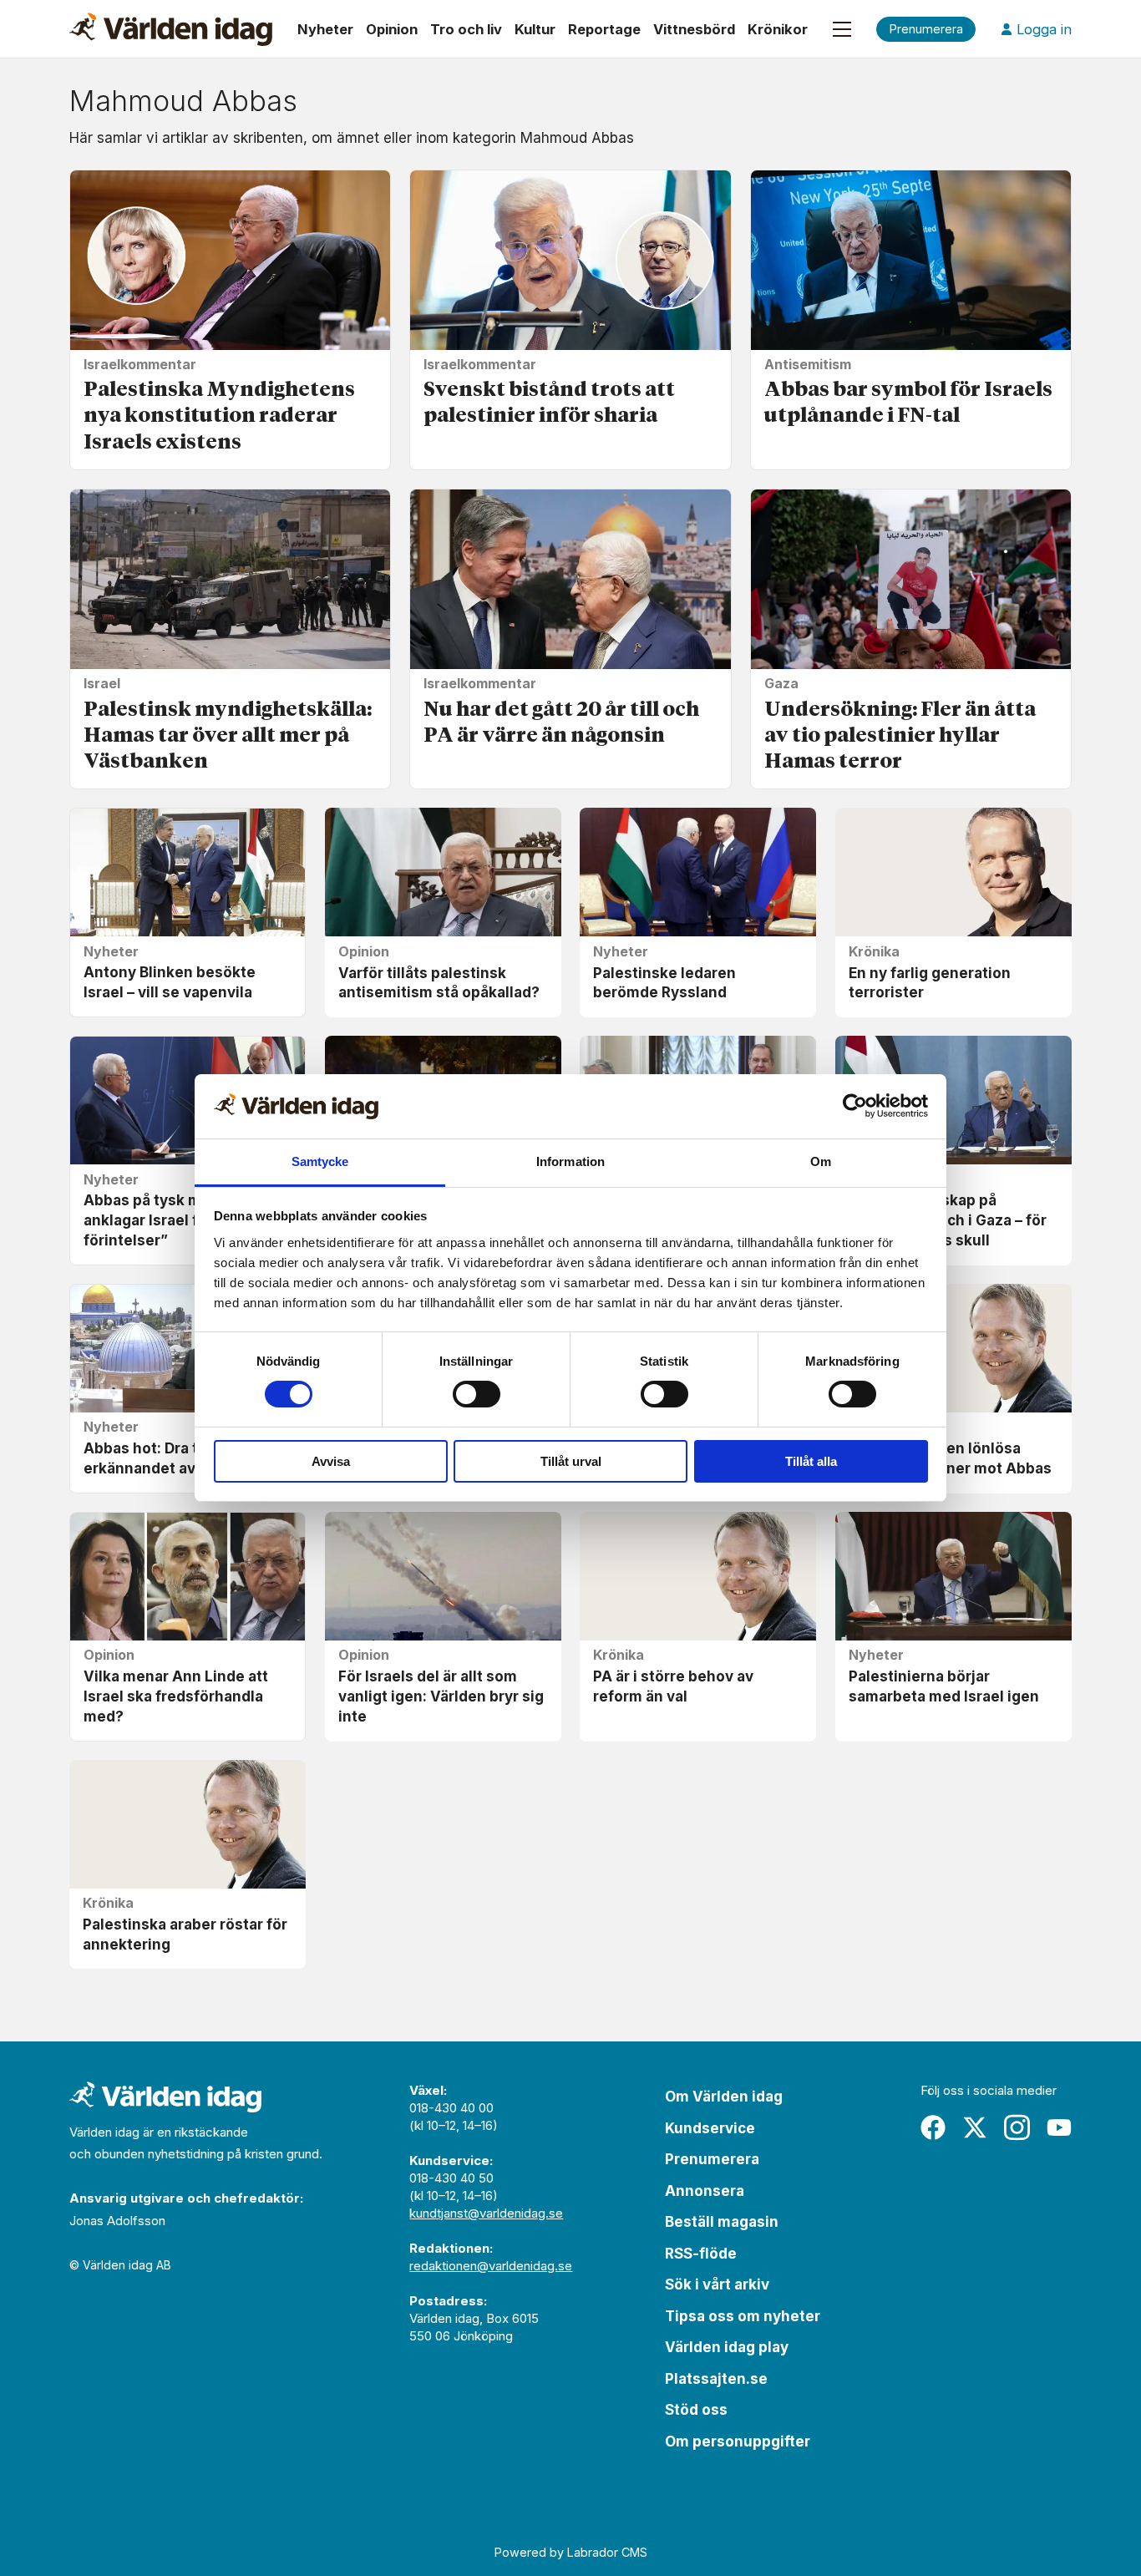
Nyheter (325, 29)
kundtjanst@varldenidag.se (486, 2213)
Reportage (604, 29)
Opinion (392, 29)
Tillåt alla (811, 1461)
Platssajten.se (716, 2379)
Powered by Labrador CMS (571, 2552)
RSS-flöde (701, 2254)
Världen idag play (727, 2347)
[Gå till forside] (171, 29)
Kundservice (710, 2128)
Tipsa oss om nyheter (743, 2316)
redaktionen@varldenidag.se (491, 2266)
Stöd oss (696, 2410)
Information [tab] (570, 1161)
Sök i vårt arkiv (717, 2284)
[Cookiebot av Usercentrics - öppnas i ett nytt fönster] (855, 1106)
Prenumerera (712, 2159)
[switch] (477, 1394)
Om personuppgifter (738, 2442)
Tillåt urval (571, 1461)
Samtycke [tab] (320, 1161)
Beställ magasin (722, 2222)
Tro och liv (466, 29)
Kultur (535, 29)
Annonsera (705, 2191)
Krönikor (778, 29)
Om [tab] (821, 1161)
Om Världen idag (724, 2097)
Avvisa (331, 1461)
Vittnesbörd (694, 29)
